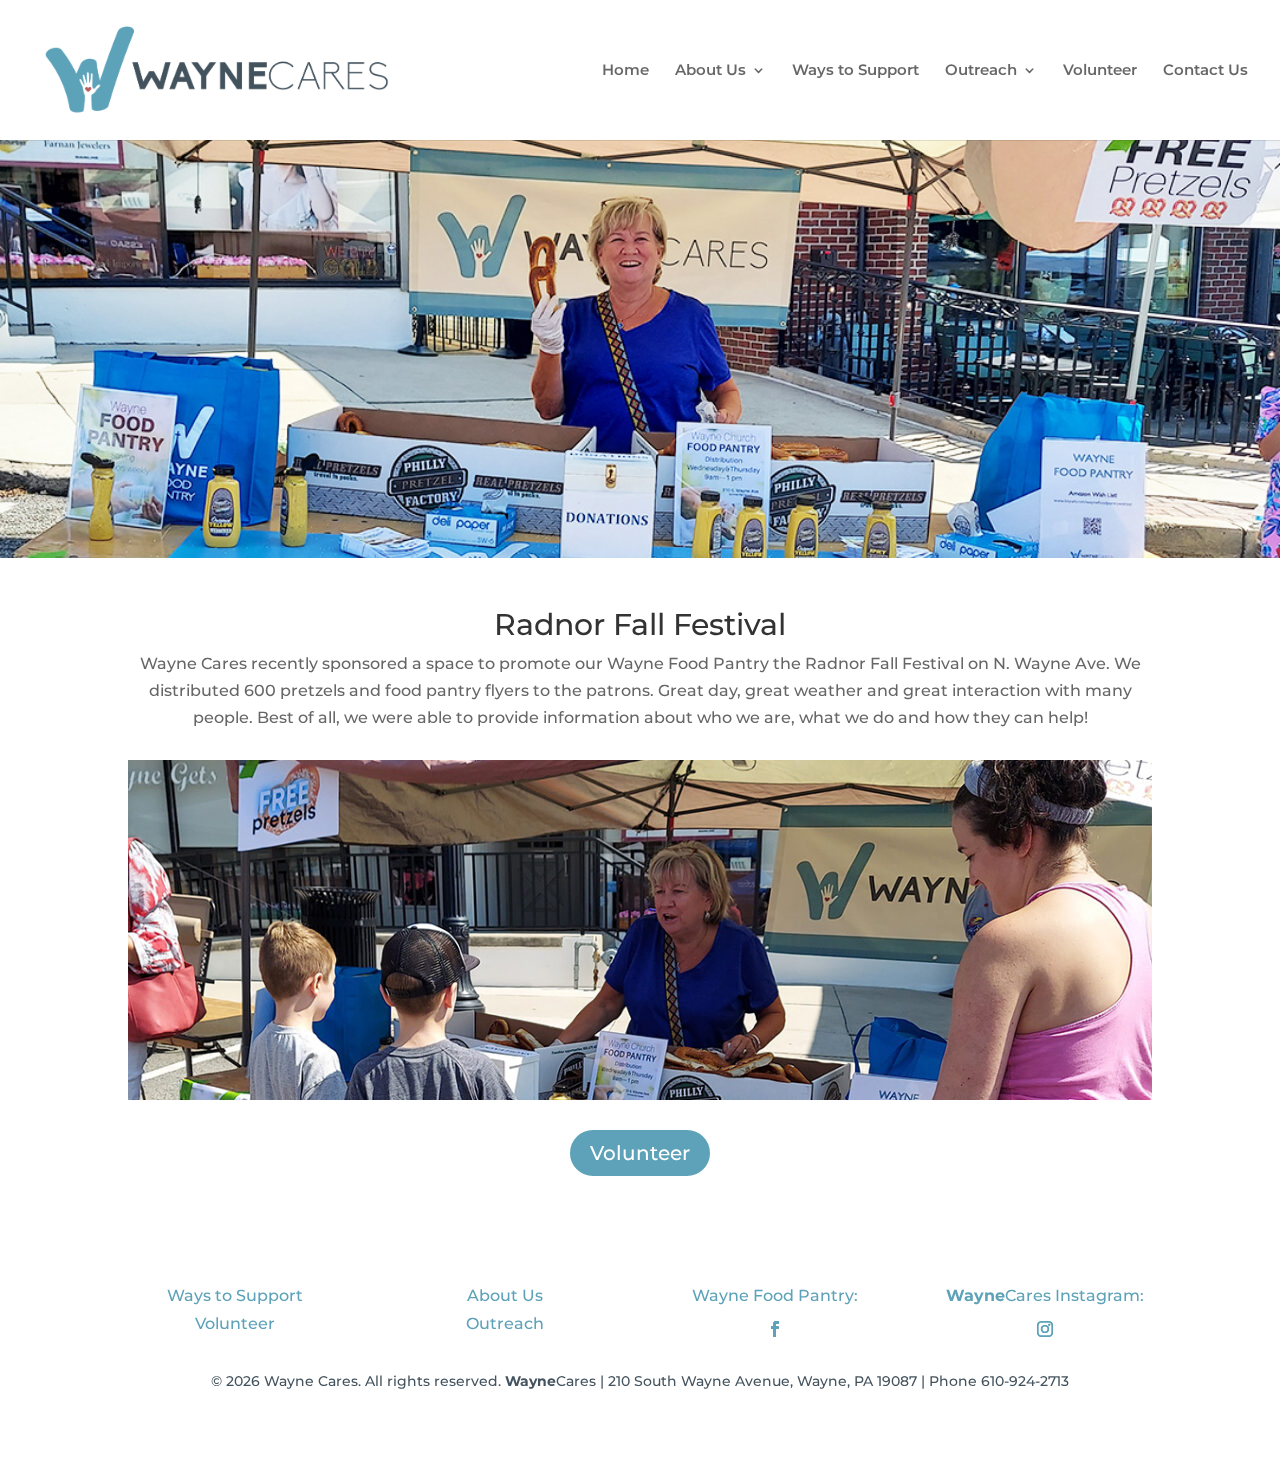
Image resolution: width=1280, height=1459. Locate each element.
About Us (710, 71)
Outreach (981, 71)
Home (625, 71)
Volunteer (1100, 71)
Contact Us (1205, 71)
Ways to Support (855, 71)
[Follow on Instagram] (1045, 1329)
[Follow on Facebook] (775, 1329)
